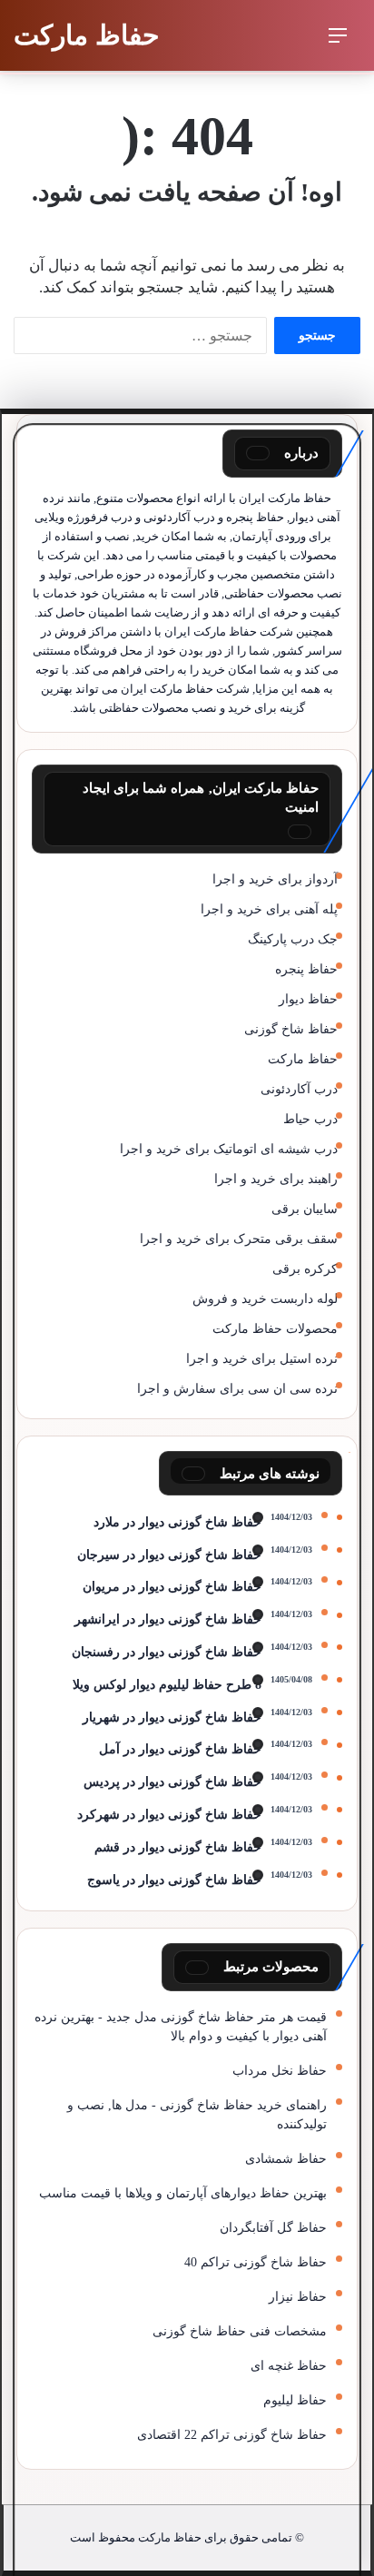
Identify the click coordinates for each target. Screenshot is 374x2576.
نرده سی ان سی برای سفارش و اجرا (237, 1389)
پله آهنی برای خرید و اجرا (269, 909)
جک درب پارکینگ (293, 939)
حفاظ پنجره (306, 969)
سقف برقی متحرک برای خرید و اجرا (239, 1239)
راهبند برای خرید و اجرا (276, 1179)
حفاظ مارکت (303, 1059)
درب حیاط (310, 1119)
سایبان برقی (305, 1209)
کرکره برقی (305, 1269)
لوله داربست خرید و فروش (265, 1299)
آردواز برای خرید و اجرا (275, 879)
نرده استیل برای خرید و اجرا (262, 1359)
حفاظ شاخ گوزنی (291, 1029)
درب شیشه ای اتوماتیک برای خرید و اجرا (229, 1149)
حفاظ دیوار (308, 999)
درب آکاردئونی (299, 1089)
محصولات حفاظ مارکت (275, 1329)
